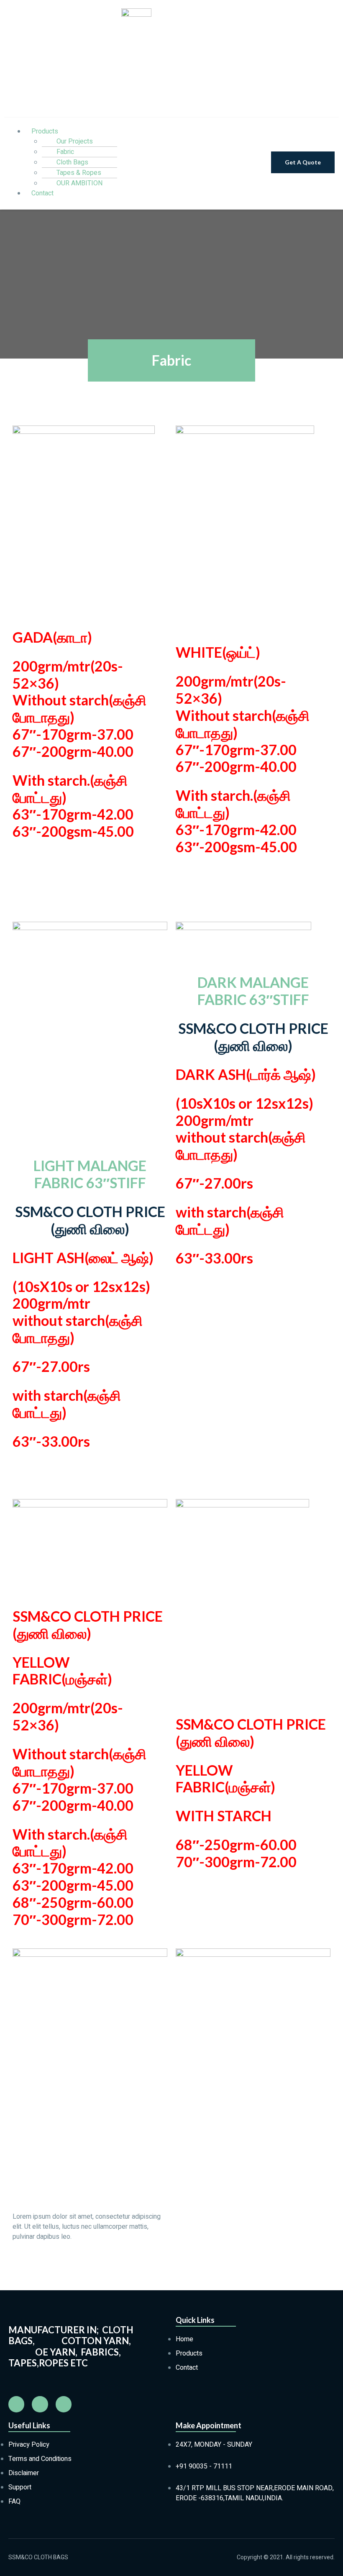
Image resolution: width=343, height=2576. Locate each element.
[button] (303, 162)
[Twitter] (64, 2404)
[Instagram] (40, 2404)
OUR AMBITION (79, 183)
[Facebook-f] (16, 2404)
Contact (42, 193)
